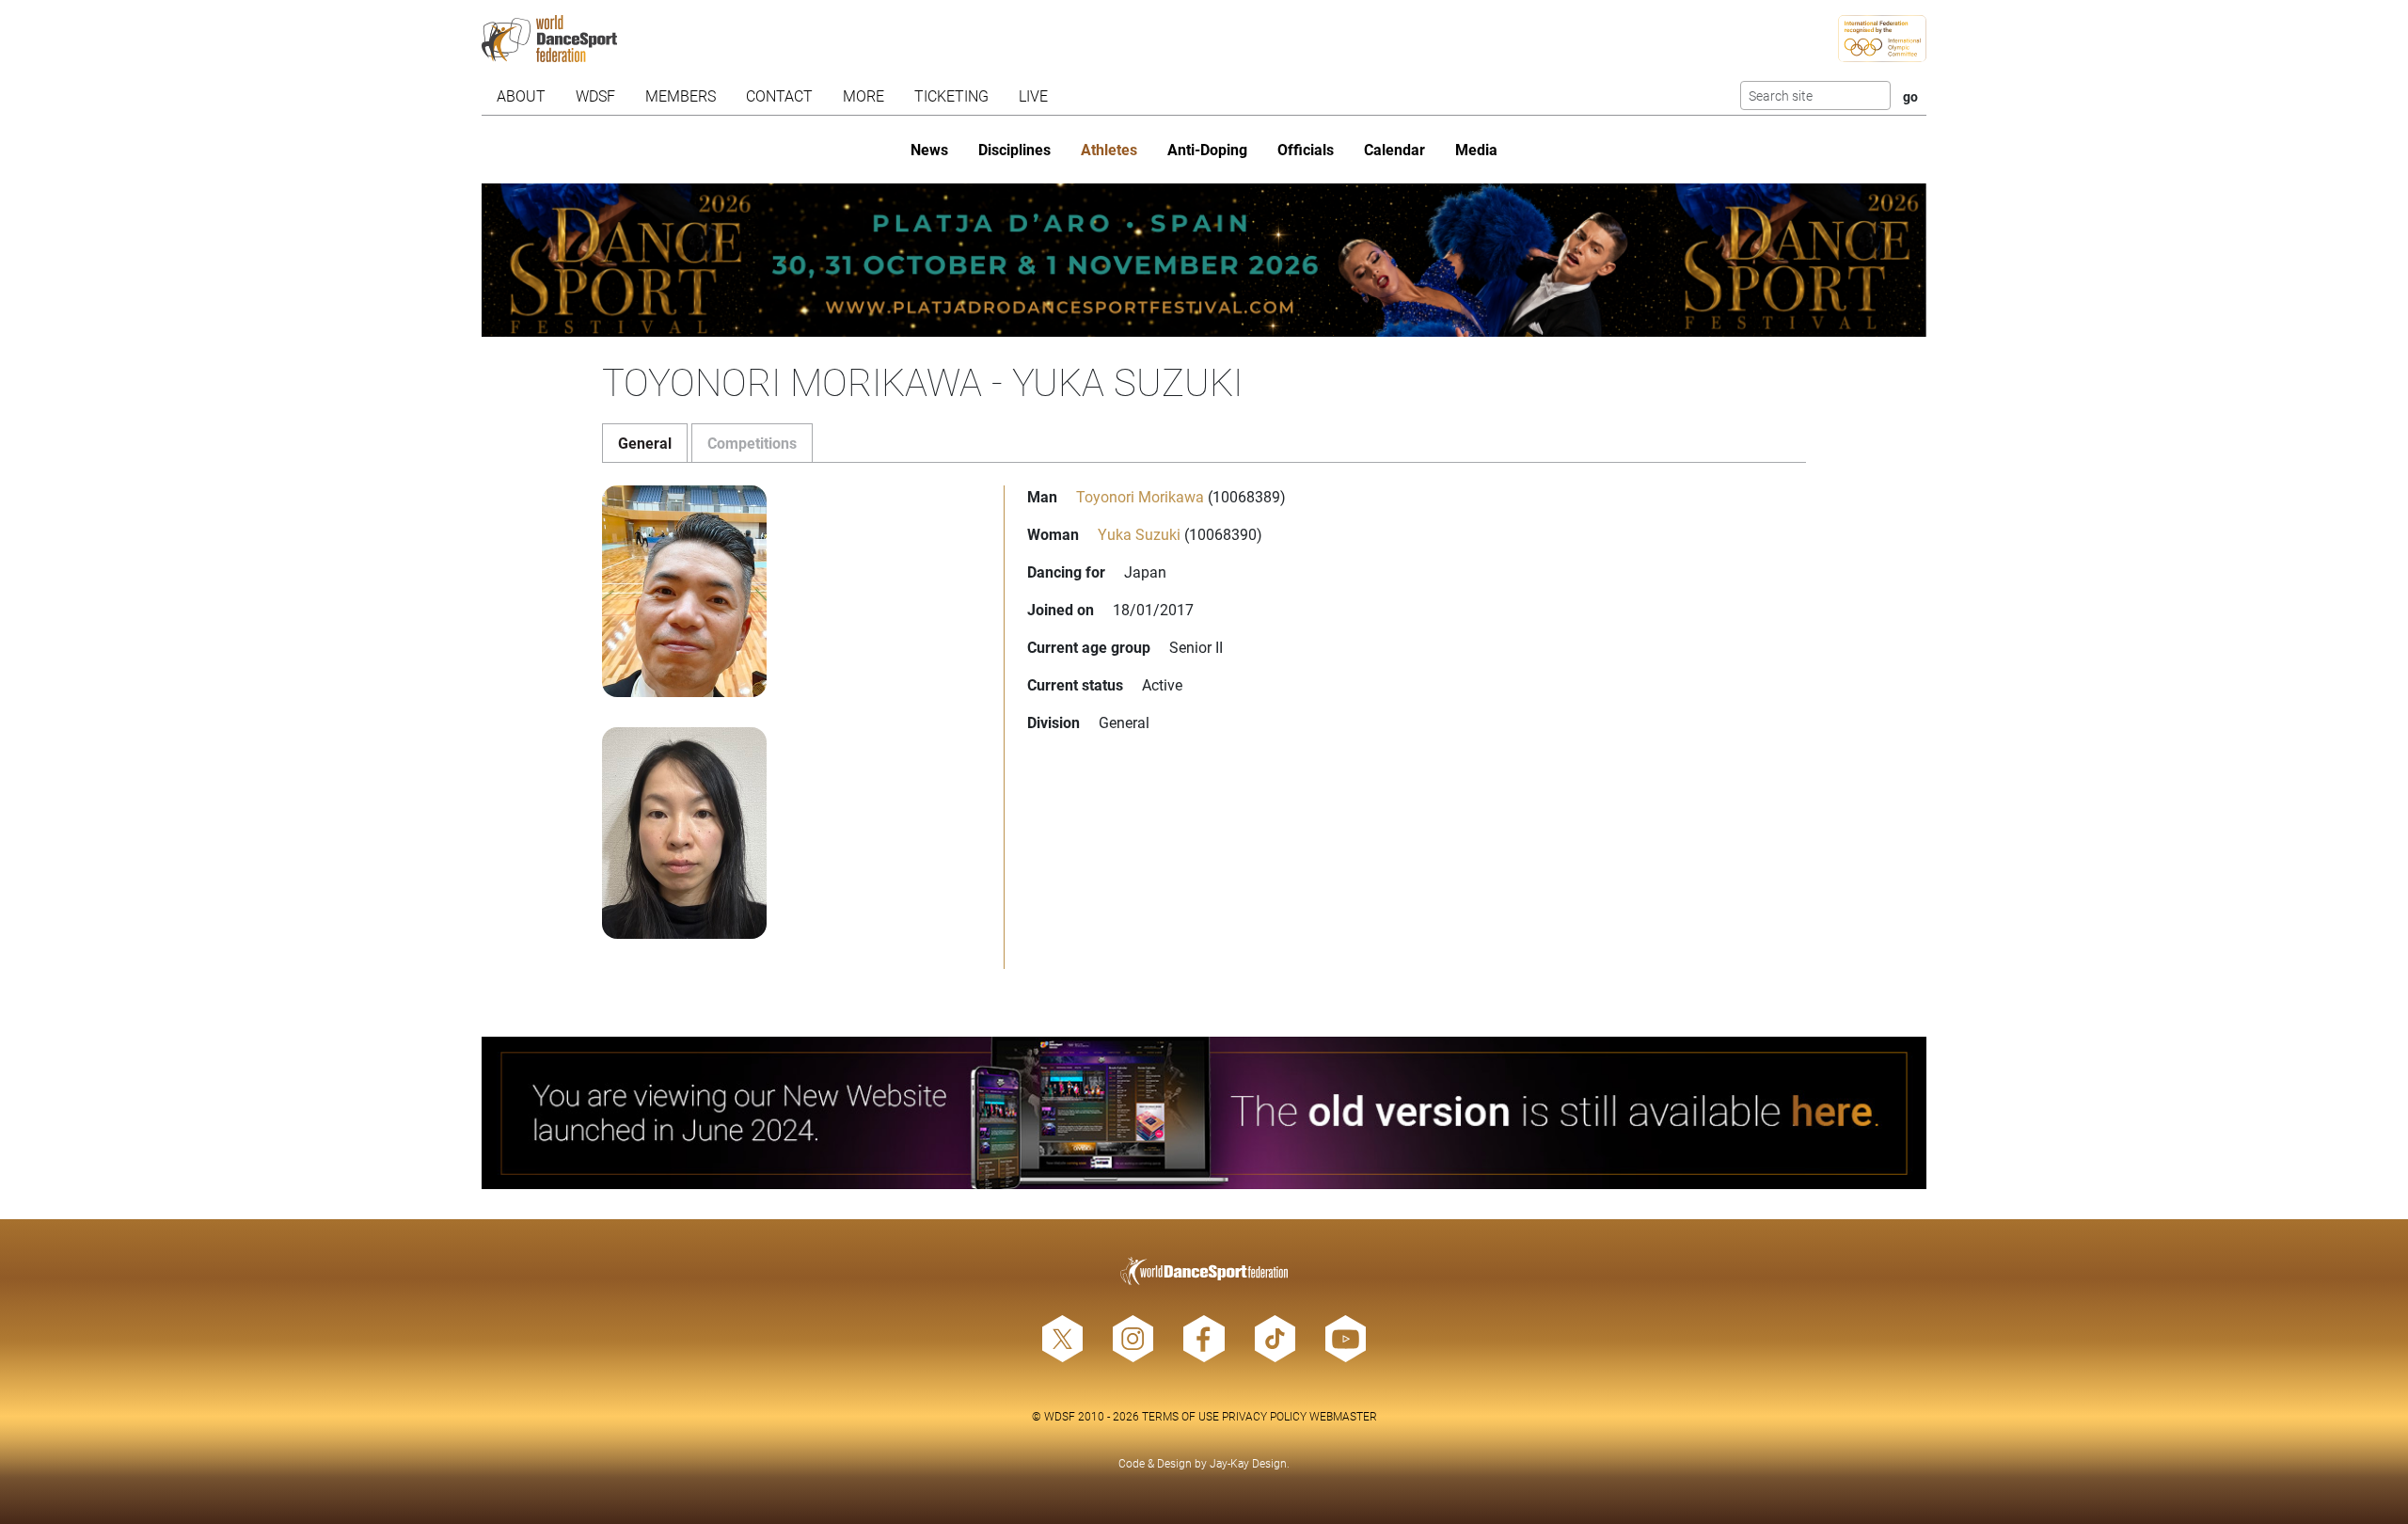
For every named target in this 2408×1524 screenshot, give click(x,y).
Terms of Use (1180, 1416)
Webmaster (1343, 1416)
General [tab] (645, 443)
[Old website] (1204, 1113)
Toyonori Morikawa (1140, 496)
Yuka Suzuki (1139, 534)
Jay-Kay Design (1248, 1463)
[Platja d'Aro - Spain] (1204, 260)
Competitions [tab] (752, 443)
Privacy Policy (1264, 1416)
